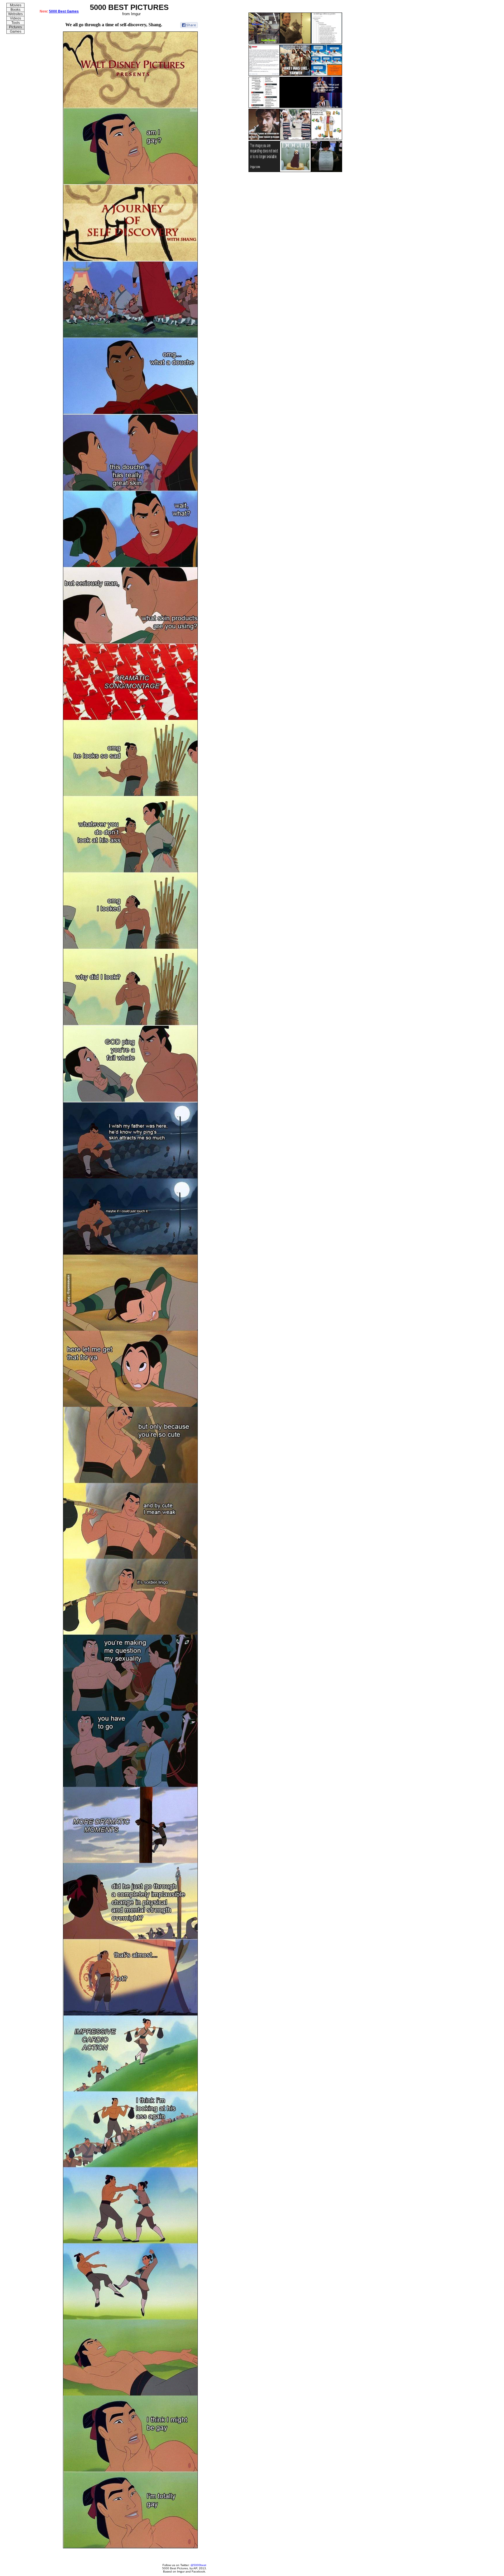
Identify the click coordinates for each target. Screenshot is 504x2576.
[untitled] (264, 171)
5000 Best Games (64, 11)
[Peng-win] (327, 75)
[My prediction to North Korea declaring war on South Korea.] (264, 43)
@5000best (198, 2565)
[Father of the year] (264, 75)
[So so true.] (327, 107)
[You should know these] (264, 107)
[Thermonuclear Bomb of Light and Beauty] (295, 139)
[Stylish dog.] (295, 171)
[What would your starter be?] (327, 139)
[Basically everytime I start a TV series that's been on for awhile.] (264, 139)
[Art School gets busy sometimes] (327, 171)
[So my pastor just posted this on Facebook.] (295, 75)
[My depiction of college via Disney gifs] (295, 107)
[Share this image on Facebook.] (189, 25)
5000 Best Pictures (175, 2568)
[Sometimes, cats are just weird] (295, 43)
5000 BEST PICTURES (129, 7)
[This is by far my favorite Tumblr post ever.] (327, 43)
